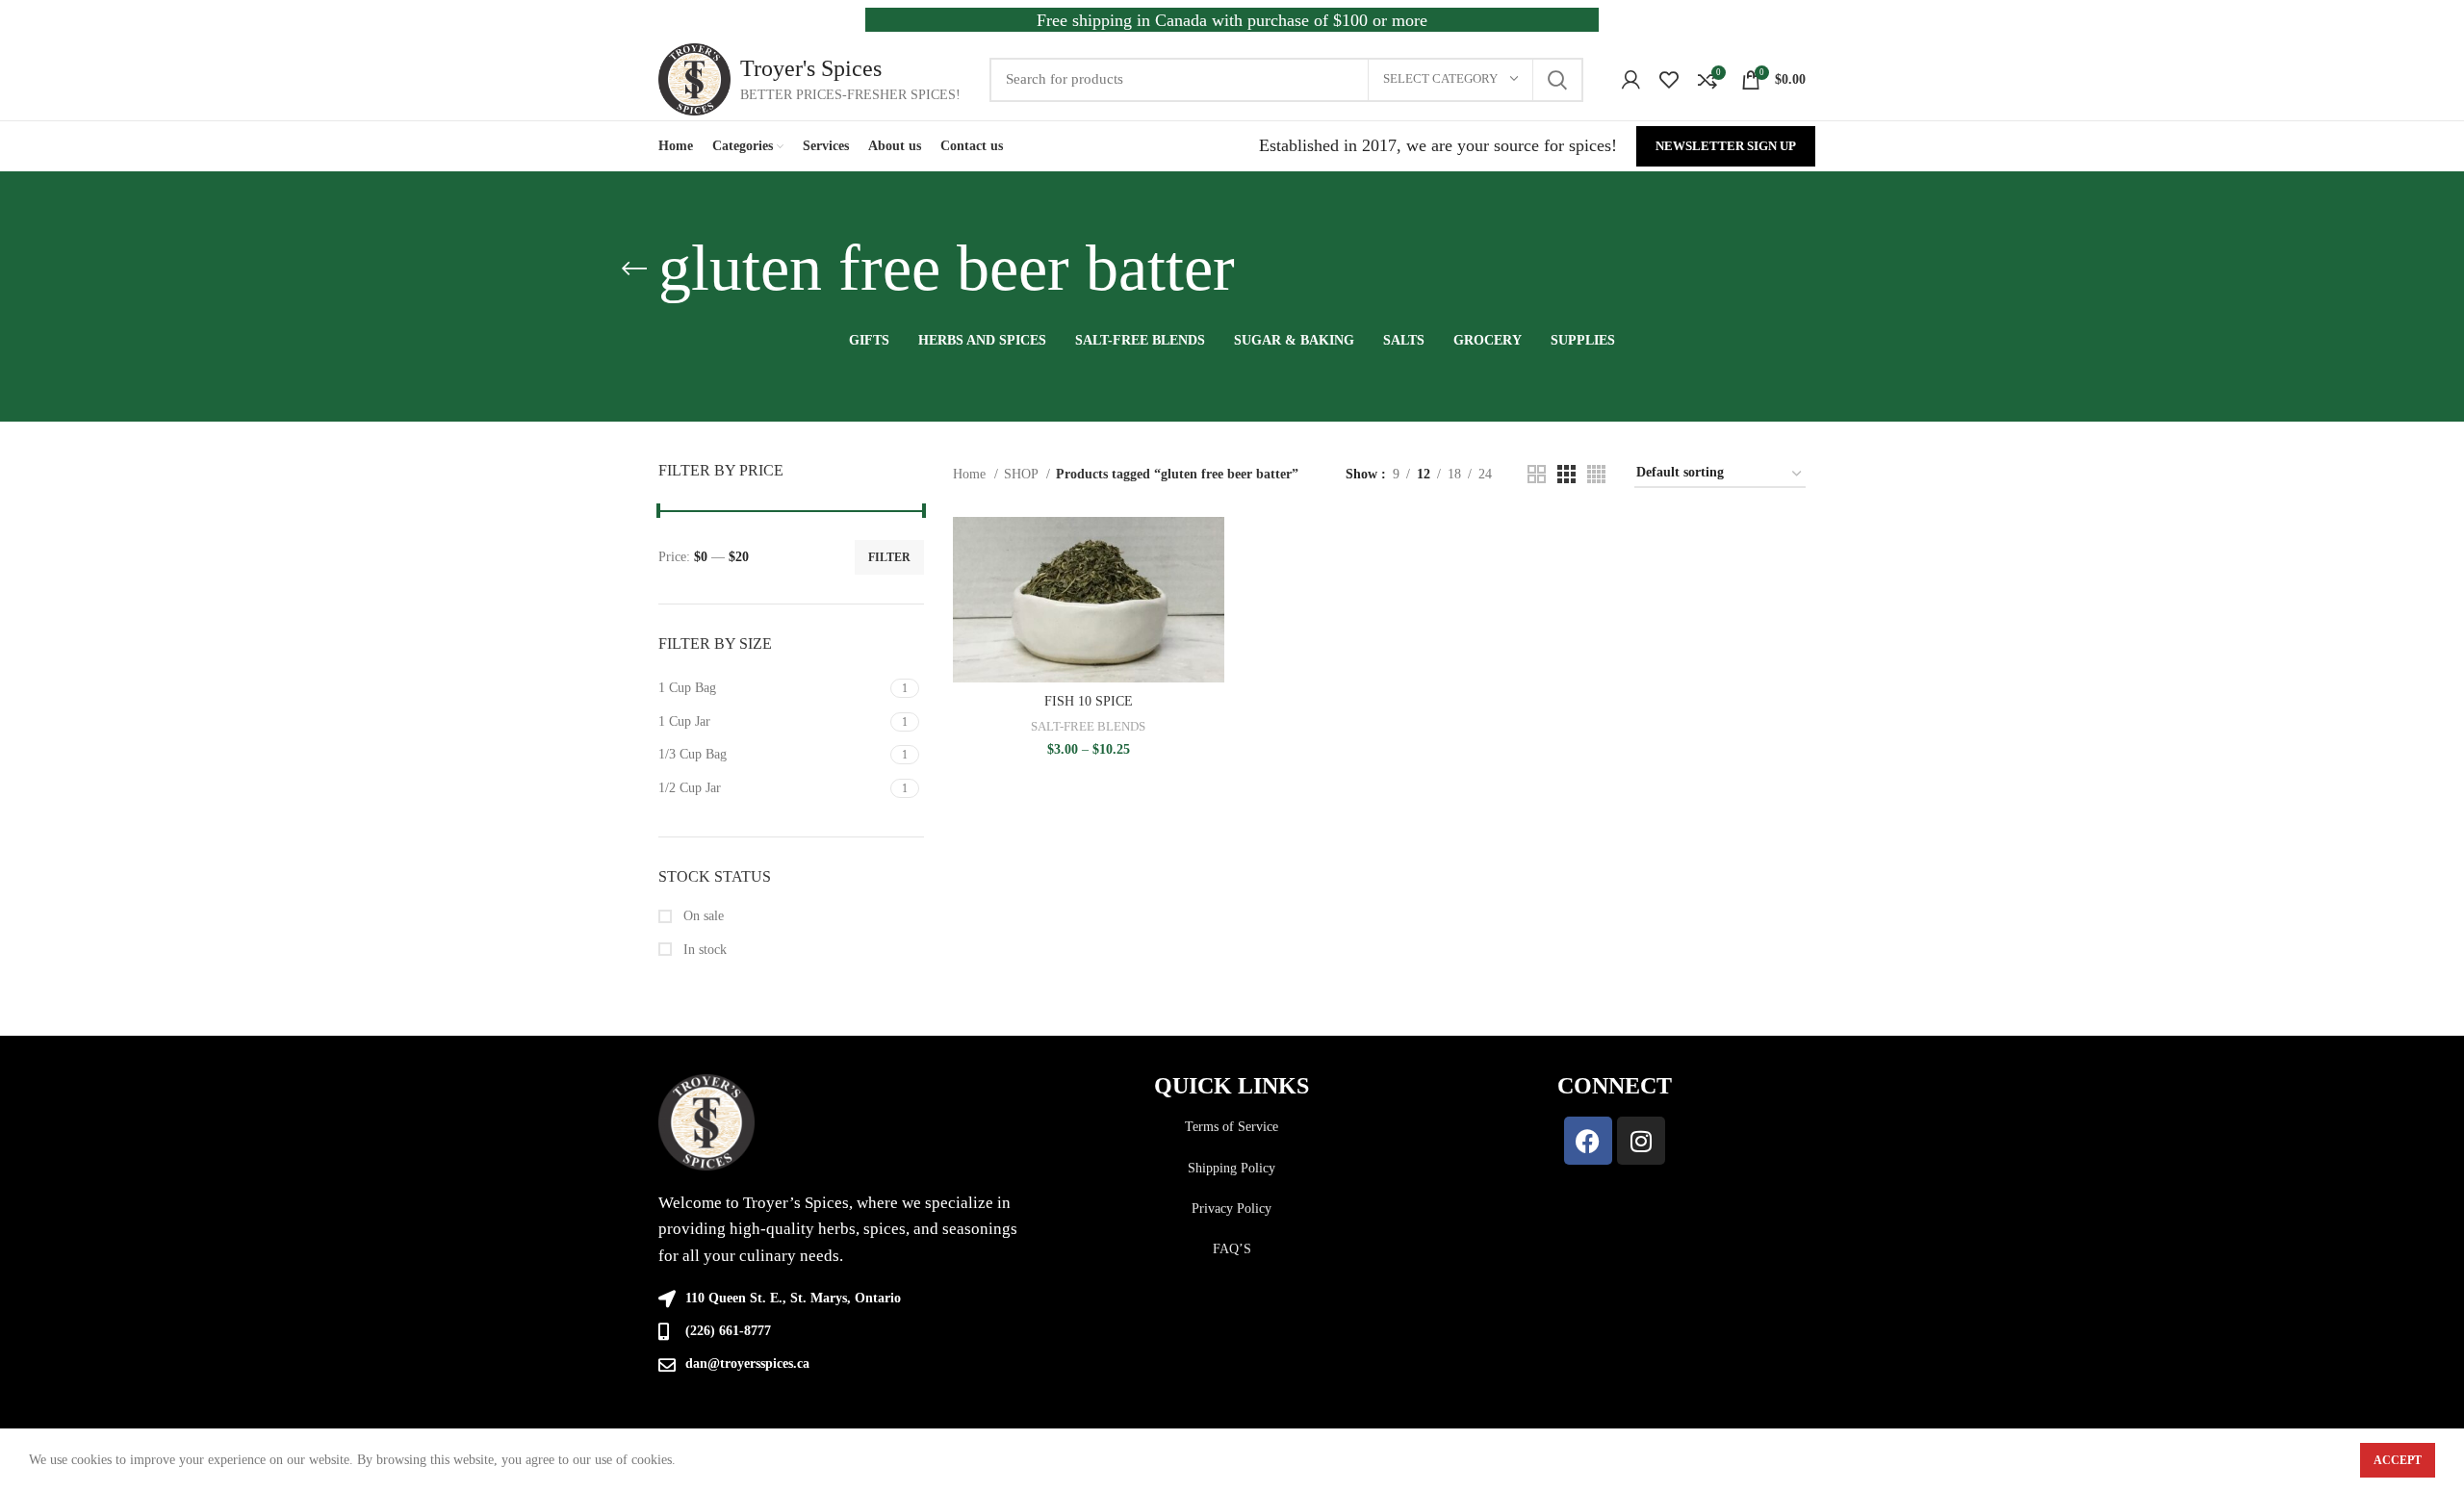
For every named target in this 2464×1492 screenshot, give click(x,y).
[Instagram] (1641, 1141)
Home (971, 474)
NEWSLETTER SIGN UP (1726, 146)
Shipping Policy (1232, 1168)
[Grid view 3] (1566, 474)
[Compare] (1210, 548)
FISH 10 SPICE (1089, 701)
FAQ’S (1232, 1249)
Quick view (1210, 592)
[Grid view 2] (1537, 474)
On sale (702, 916)
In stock (703, 950)
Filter (889, 557)
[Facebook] (1588, 1141)
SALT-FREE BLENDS (1088, 726)
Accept (2398, 1460)
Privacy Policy (1232, 1209)
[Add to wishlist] (1210, 635)
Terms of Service (1232, 1127)
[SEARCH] (1557, 80)
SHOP (1023, 474)
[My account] (1631, 80)
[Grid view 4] (1596, 474)
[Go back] (634, 269)
